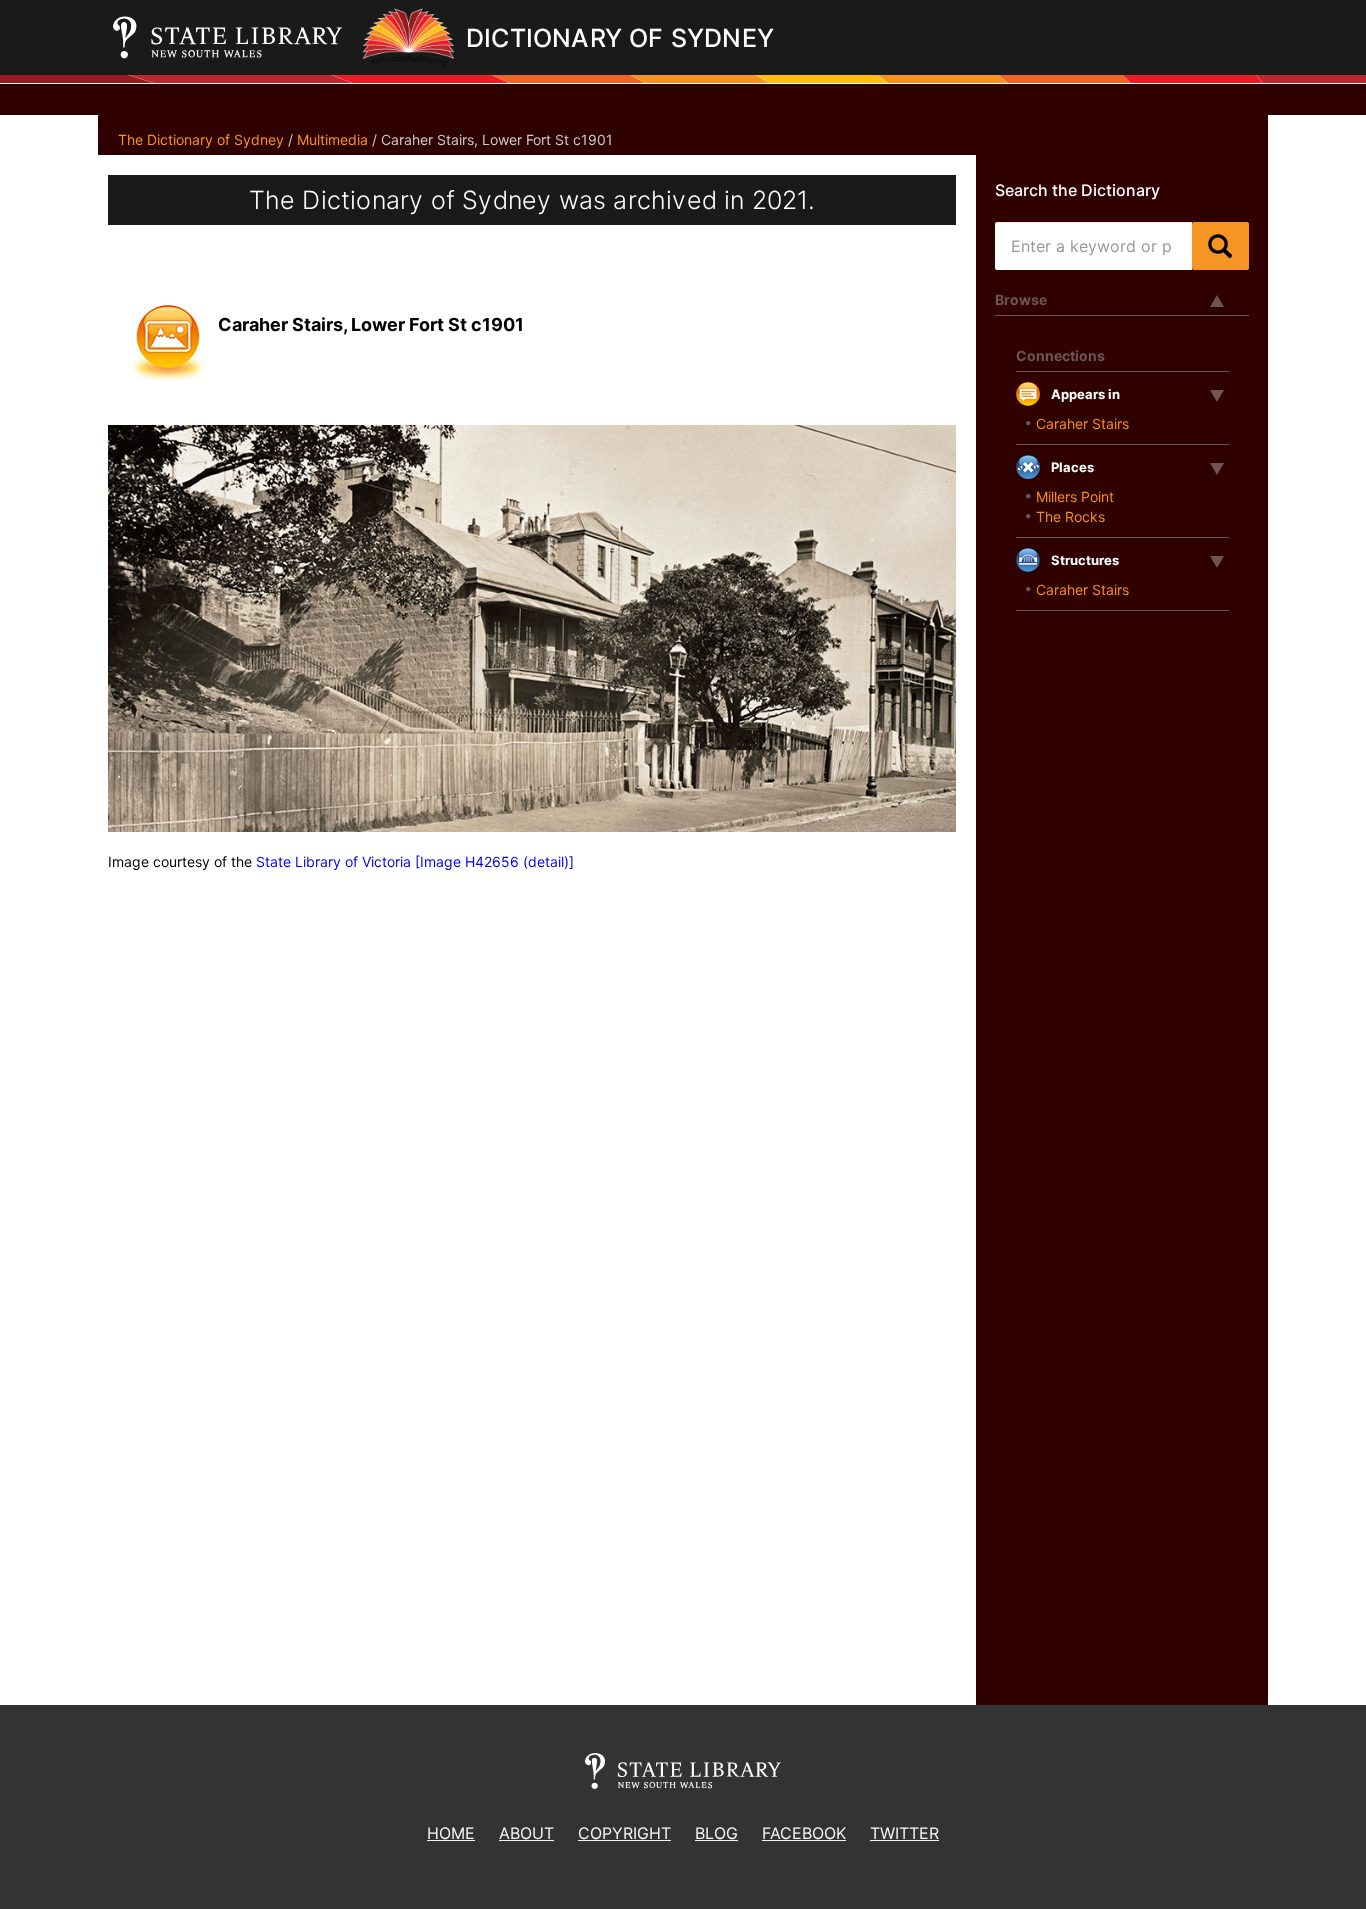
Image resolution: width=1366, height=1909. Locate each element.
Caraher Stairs (1082, 423)
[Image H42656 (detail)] (494, 861)
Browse (1021, 299)
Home (451, 1833)
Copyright (624, 1833)
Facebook (804, 1833)
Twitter (904, 1833)
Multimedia (332, 139)
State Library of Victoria (333, 861)
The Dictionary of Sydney (201, 139)
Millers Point (1075, 496)
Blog (716, 1833)
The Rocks (1070, 516)
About (526, 1833)
